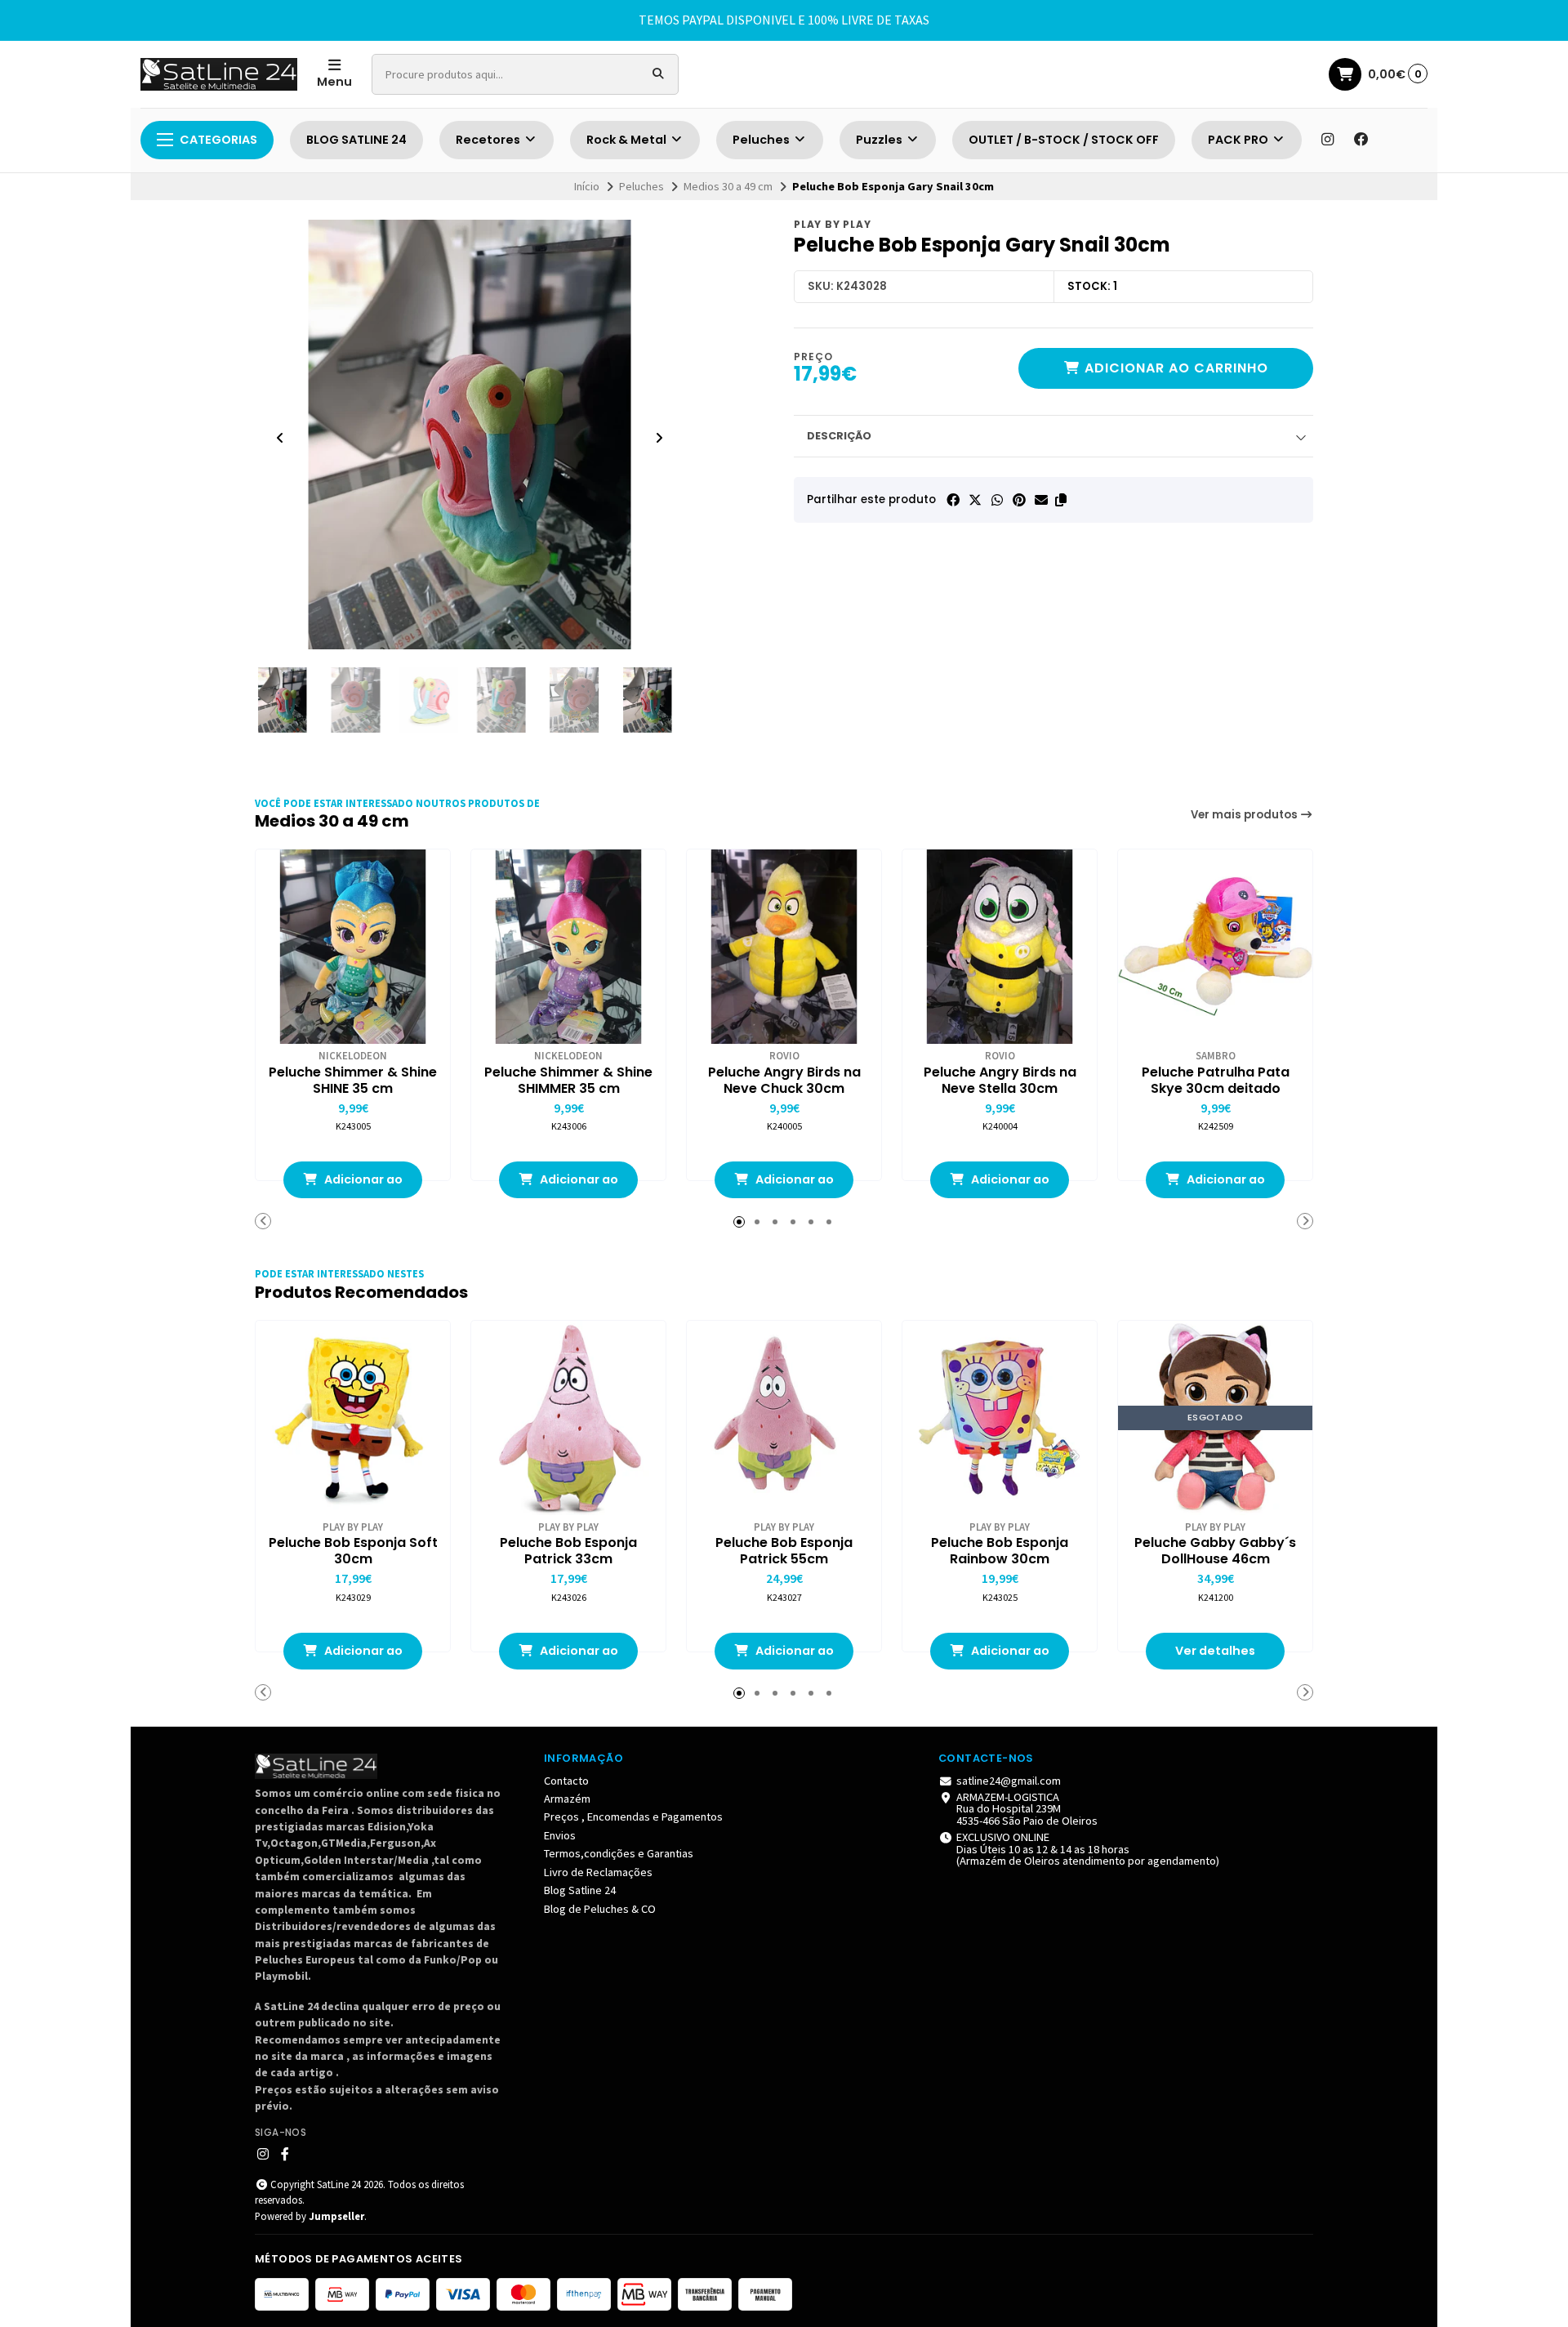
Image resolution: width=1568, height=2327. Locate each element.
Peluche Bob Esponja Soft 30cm (353, 1551)
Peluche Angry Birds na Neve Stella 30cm (1000, 1081)
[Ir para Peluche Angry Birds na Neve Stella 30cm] (1000, 947)
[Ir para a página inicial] (219, 74)
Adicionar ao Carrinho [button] (362, 1185)
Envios (560, 1835)
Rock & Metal (628, 140)
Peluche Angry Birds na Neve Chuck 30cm (784, 1081)
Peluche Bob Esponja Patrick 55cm (784, 1551)
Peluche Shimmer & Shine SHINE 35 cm (353, 1081)
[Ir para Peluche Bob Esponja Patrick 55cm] (784, 1418)
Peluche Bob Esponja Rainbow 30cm (1000, 1551)
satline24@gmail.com (1009, 1781)
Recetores (489, 140)
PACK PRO (1239, 140)
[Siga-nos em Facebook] (1361, 140)
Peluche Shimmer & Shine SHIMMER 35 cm (568, 1081)
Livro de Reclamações (598, 1872)
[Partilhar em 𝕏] (975, 500)
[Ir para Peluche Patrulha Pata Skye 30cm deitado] (1215, 947)
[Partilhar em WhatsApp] (997, 500)
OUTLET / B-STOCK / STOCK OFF (1064, 140)
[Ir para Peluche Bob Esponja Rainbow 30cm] (1000, 1418)
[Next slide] (659, 438)
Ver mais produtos (1245, 815)
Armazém (567, 1799)
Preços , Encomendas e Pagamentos (633, 1817)
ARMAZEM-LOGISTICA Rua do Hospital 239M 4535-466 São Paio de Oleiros (1027, 1809)
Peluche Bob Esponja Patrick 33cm (568, 1551)
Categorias (218, 140)
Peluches (762, 140)
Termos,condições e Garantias (619, 1853)
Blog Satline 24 (580, 1890)
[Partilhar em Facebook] (953, 500)
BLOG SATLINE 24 (356, 140)
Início (587, 186)
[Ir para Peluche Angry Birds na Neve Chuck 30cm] (784, 947)
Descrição (839, 436)
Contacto (566, 1781)
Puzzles (880, 140)
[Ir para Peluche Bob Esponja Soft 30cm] (353, 1418)
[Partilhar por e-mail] (1041, 500)
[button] (1061, 500)
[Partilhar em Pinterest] (1019, 500)
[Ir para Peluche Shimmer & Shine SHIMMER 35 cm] (568, 947)
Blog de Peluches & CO (600, 1909)
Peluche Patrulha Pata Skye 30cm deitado (1216, 1081)
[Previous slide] (280, 438)
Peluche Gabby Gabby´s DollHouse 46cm (1215, 1551)
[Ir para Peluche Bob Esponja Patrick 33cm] (568, 1418)
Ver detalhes (1215, 1651)
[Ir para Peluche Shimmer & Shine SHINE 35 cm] (353, 947)
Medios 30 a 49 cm (728, 186)
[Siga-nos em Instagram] (1327, 140)
